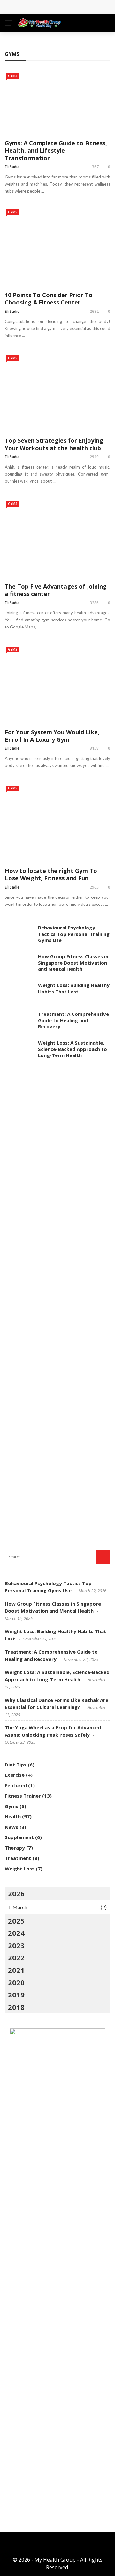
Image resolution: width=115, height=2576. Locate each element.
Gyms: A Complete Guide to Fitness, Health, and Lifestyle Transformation (56, 150)
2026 (16, 1893)
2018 (16, 2007)
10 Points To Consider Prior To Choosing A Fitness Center (49, 299)
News (11, 1827)
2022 (16, 1957)
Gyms (13, 76)
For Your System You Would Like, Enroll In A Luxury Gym (52, 736)
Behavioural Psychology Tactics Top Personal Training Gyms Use (74, 934)
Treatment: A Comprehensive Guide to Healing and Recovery (73, 1020)
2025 (16, 1921)
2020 (16, 1982)
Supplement (19, 1837)
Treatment (18, 1858)
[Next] (20, 1530)
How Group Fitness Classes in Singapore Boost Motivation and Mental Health (73, 963)
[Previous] (10, 1530)
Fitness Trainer (23, 1796)
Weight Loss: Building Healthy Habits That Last (74, 988)
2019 (16, 1995)
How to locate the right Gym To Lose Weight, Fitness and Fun (51, 874)
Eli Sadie (12, 167)
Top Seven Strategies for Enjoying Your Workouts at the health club (54, 444)
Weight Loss (20, 1869)
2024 (16, 1933)
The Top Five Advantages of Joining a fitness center (56, 590)
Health (13, 1816)
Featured (16, 1785)
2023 (16, 1945)
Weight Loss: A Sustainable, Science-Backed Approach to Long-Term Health (73, 1049)
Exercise (15, 1775)
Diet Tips (16, 1765)
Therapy (15, 1848)
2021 (16, 1970)
